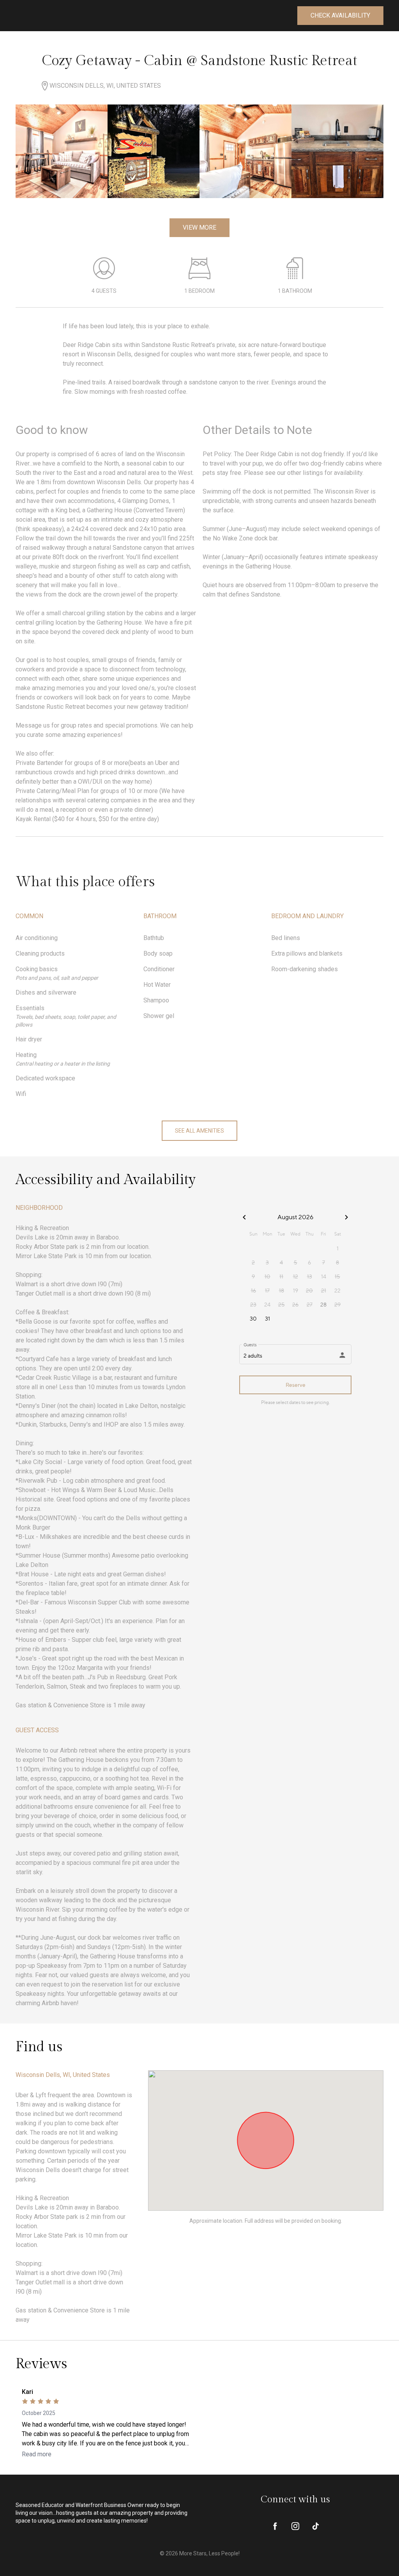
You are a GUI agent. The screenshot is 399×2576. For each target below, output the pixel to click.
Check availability (340, 15)
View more (199, 228)
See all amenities (199, 1131)
